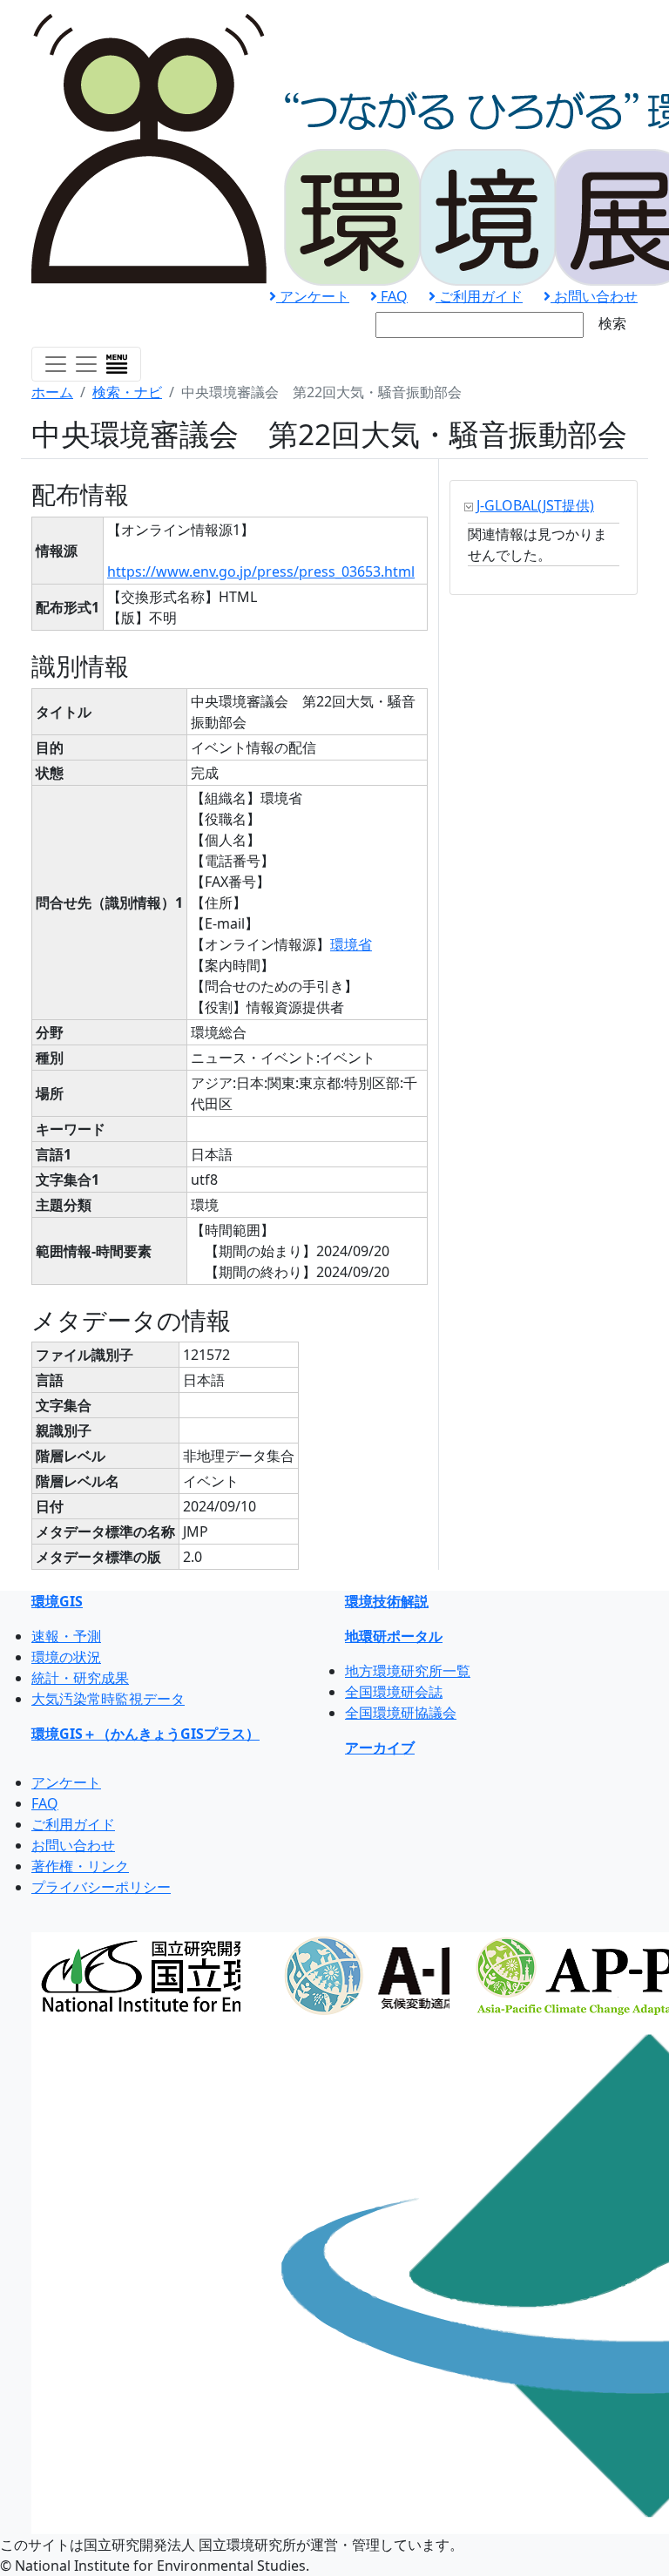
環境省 (351, 944)
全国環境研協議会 (401, 1713)
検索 (612, 323)
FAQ (392, 296)
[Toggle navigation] (86, 364)
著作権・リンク (80, 1866)
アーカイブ (380, 1748)
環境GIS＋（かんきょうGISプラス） (145, 1734)
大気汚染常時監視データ (108, 1699)
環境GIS (57, 1601)
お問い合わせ (594, 296)
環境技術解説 (387, 1601)
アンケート (313, 296)
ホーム (52, 392)
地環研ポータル (394, 1636)
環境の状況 (66, 1657)
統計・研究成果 (80, 1678)
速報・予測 (66, 1636)
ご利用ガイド (479, 296)
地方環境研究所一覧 (408, 1671)
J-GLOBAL (535, 505)
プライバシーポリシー (101, 1887)
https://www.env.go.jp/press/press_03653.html (261, 571)
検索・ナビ (127, 392)
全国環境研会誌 (394, 1692)
